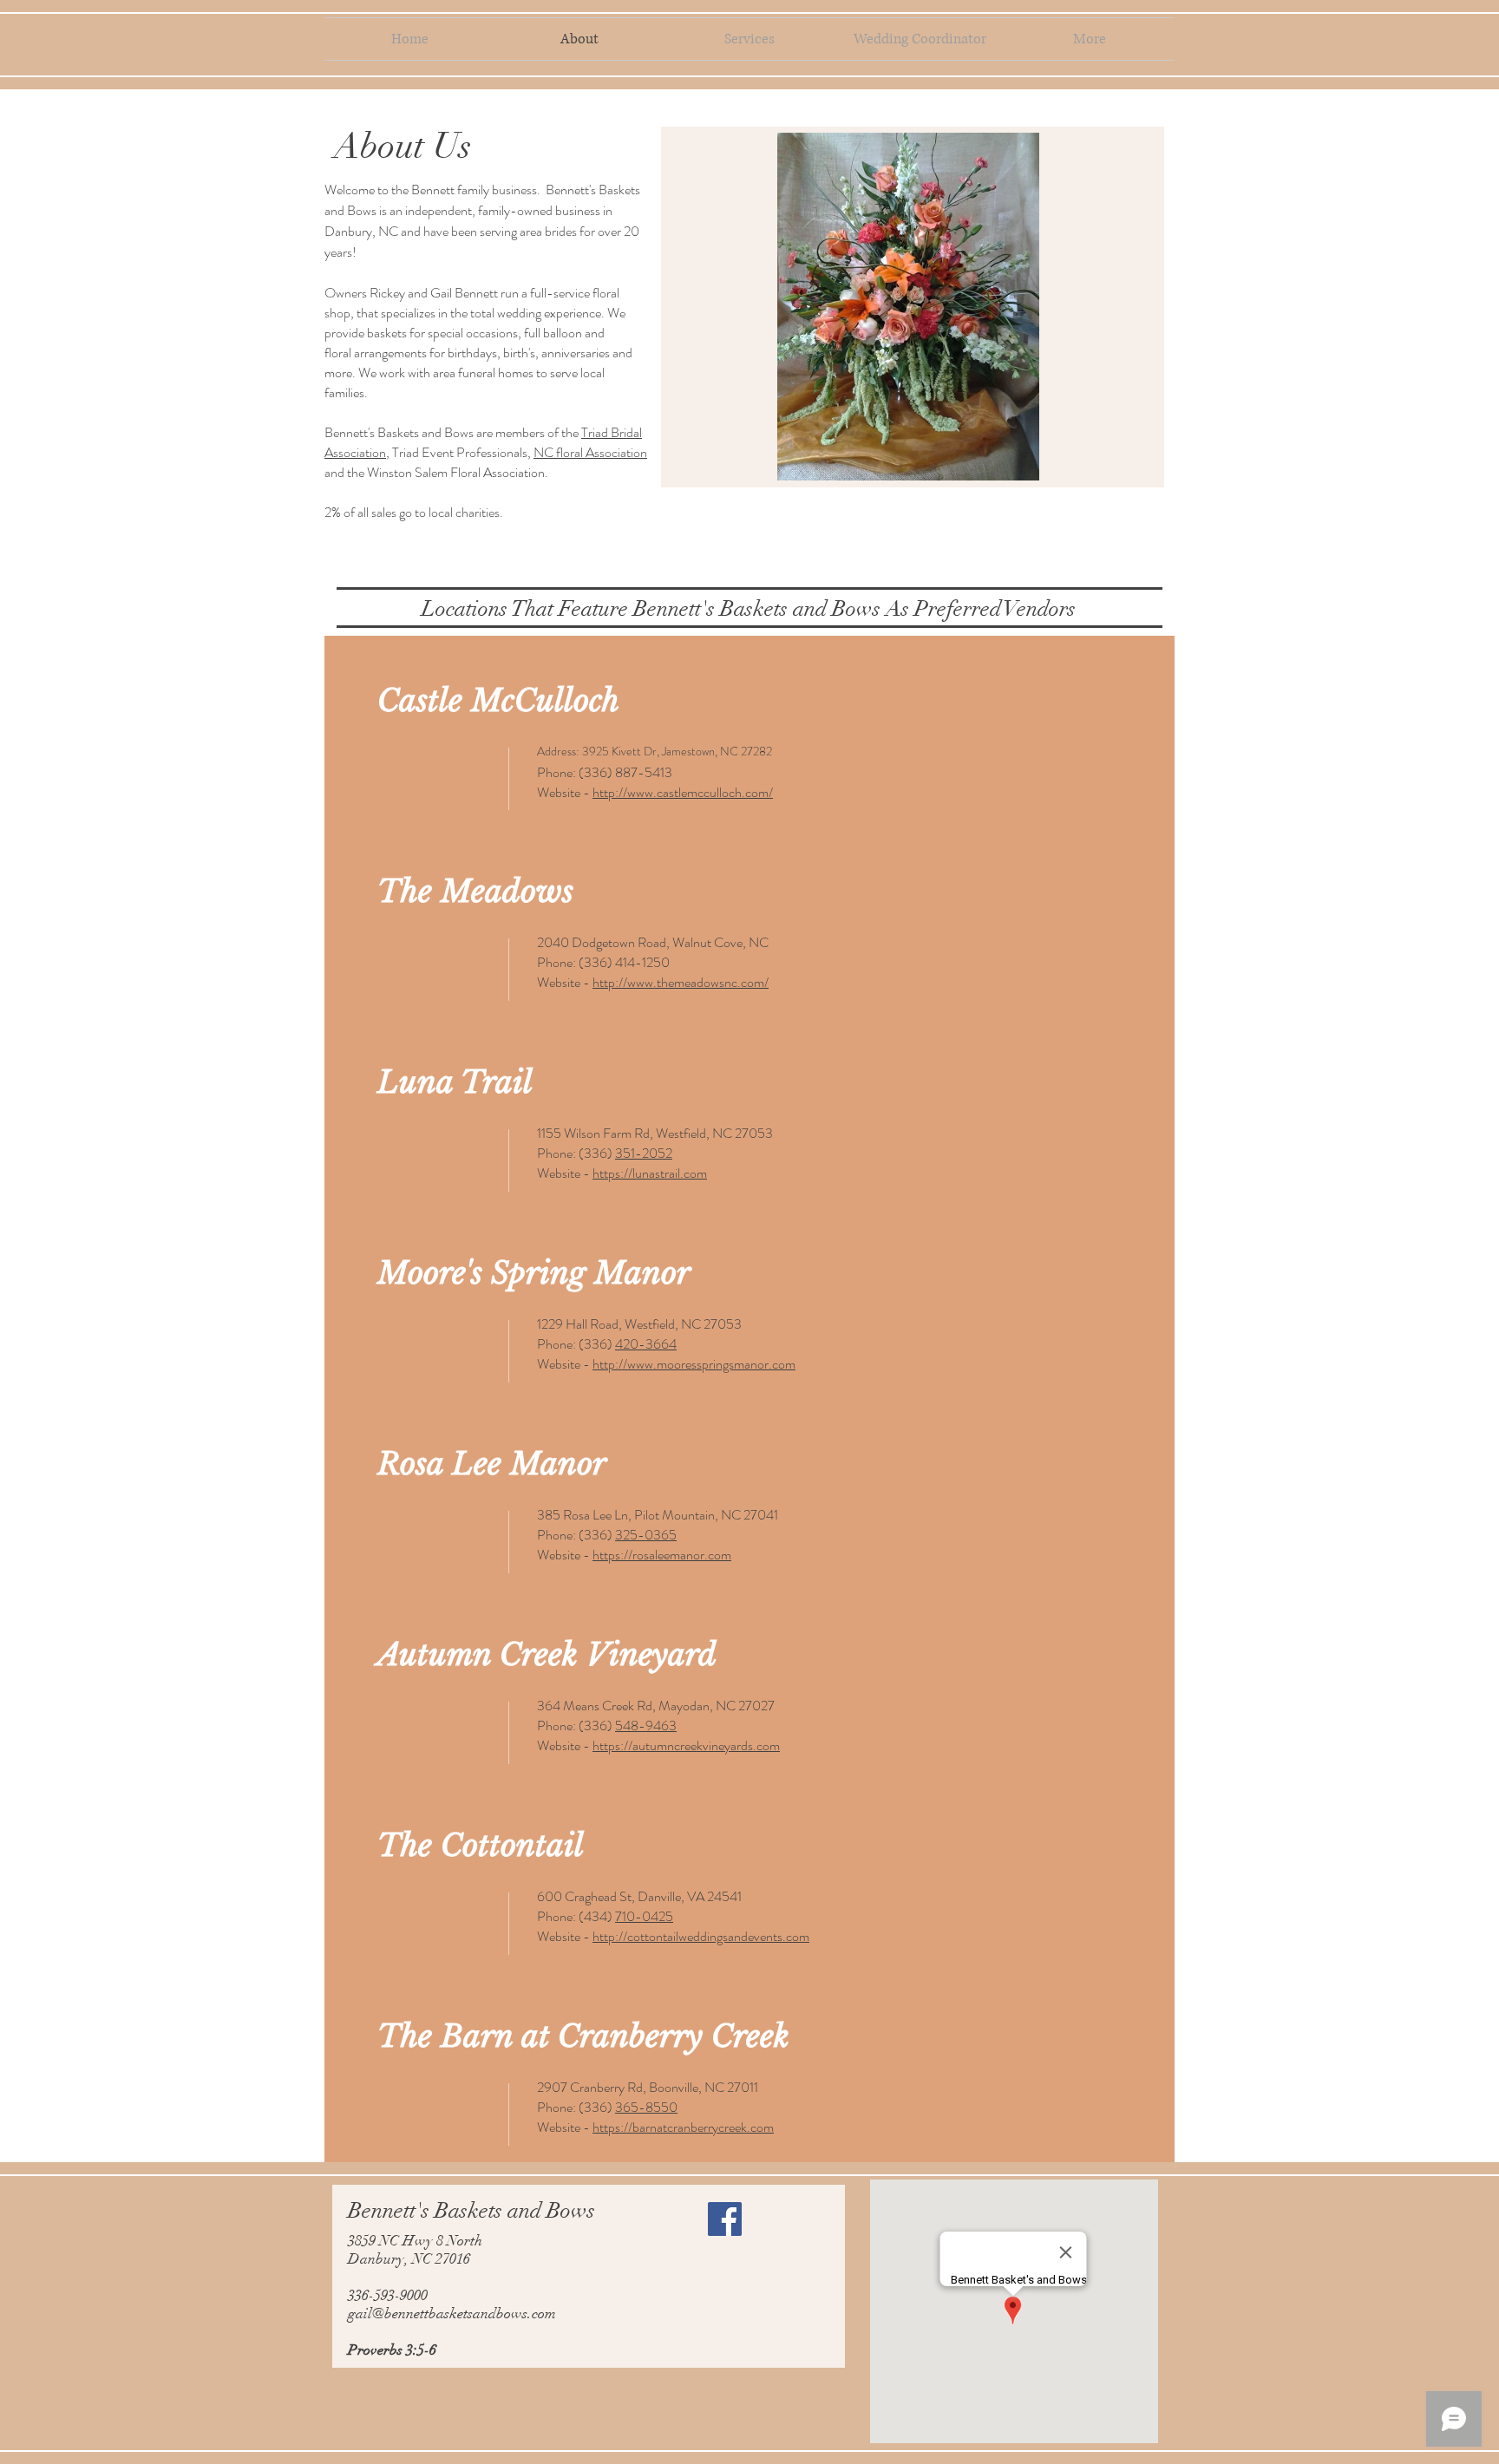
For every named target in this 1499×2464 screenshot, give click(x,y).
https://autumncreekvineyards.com (686, 1745)
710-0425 (644, 1916)
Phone (555, 772)
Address (556, 751)
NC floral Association (590, 452)
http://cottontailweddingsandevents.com (701, 1936)
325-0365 (646, 1535)
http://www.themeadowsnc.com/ (681, 982)
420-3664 (646, 1344)
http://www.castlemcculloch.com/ (683, 792)
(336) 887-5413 (625, 772)
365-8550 (646, 2107)
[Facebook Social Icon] (725, 2219)
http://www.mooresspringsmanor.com (694, 1364)
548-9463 (646, 1725)
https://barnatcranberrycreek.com (683, 2127)
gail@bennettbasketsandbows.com (452, 2314)
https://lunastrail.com (650, 1173)
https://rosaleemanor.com (662, 1555)
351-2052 (644, 1153)
